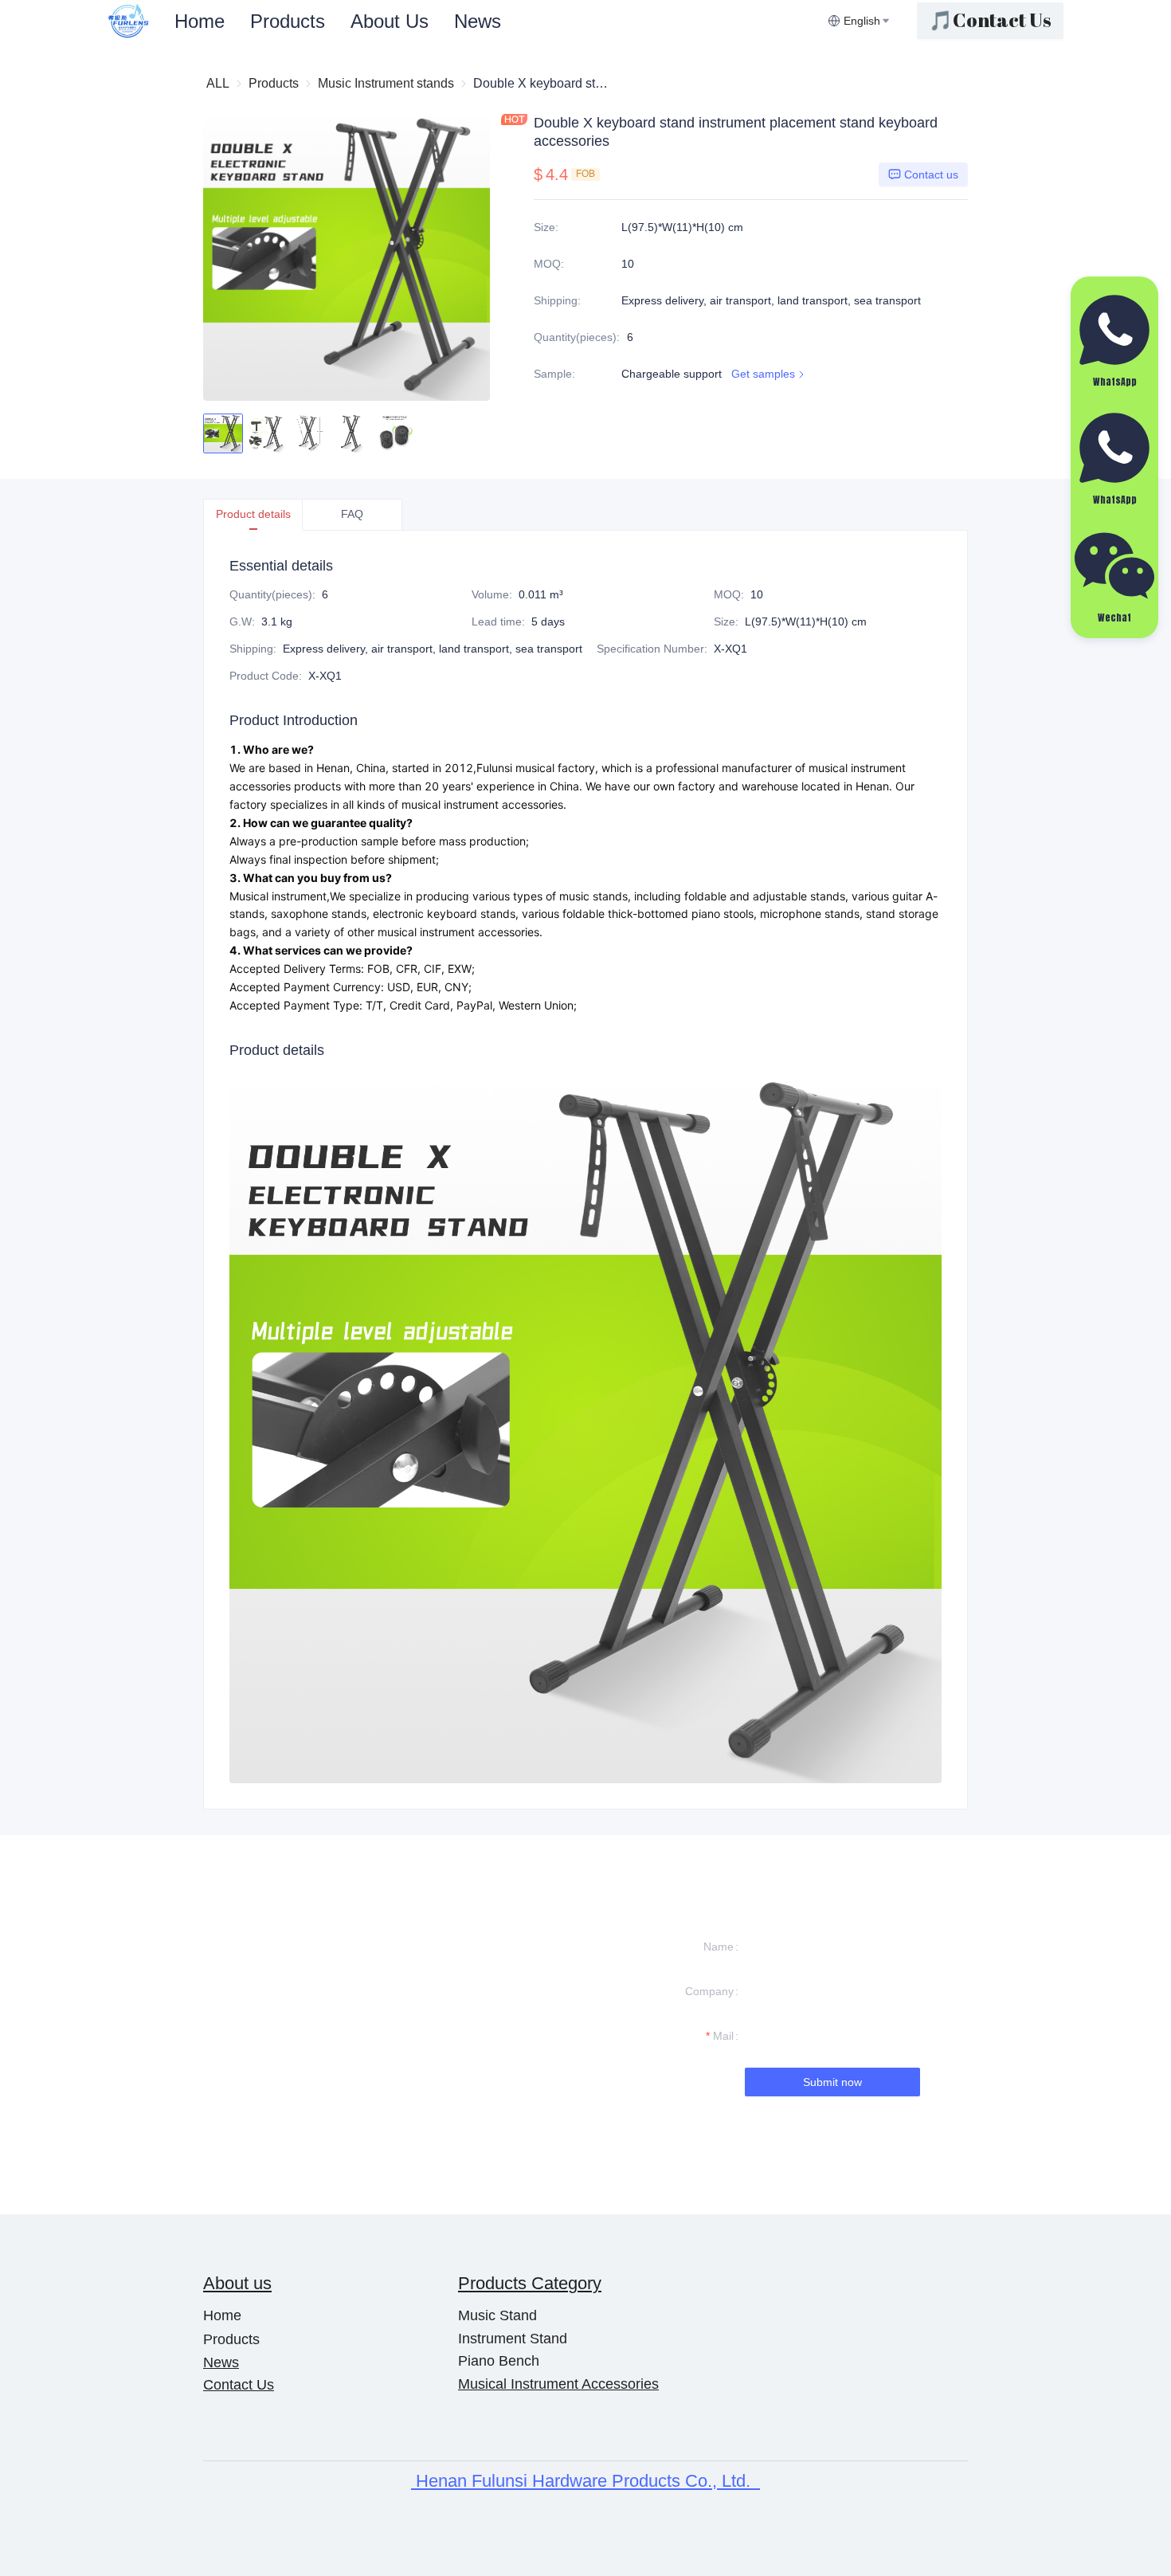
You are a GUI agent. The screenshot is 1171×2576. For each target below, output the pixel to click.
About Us (390, 21)
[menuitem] (200, 22)
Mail (723, 2036)
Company (709, 1991)
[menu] (495, 21)
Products (288, 21)
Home (200, 21)
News (478, 21)
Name (719, 1947)
